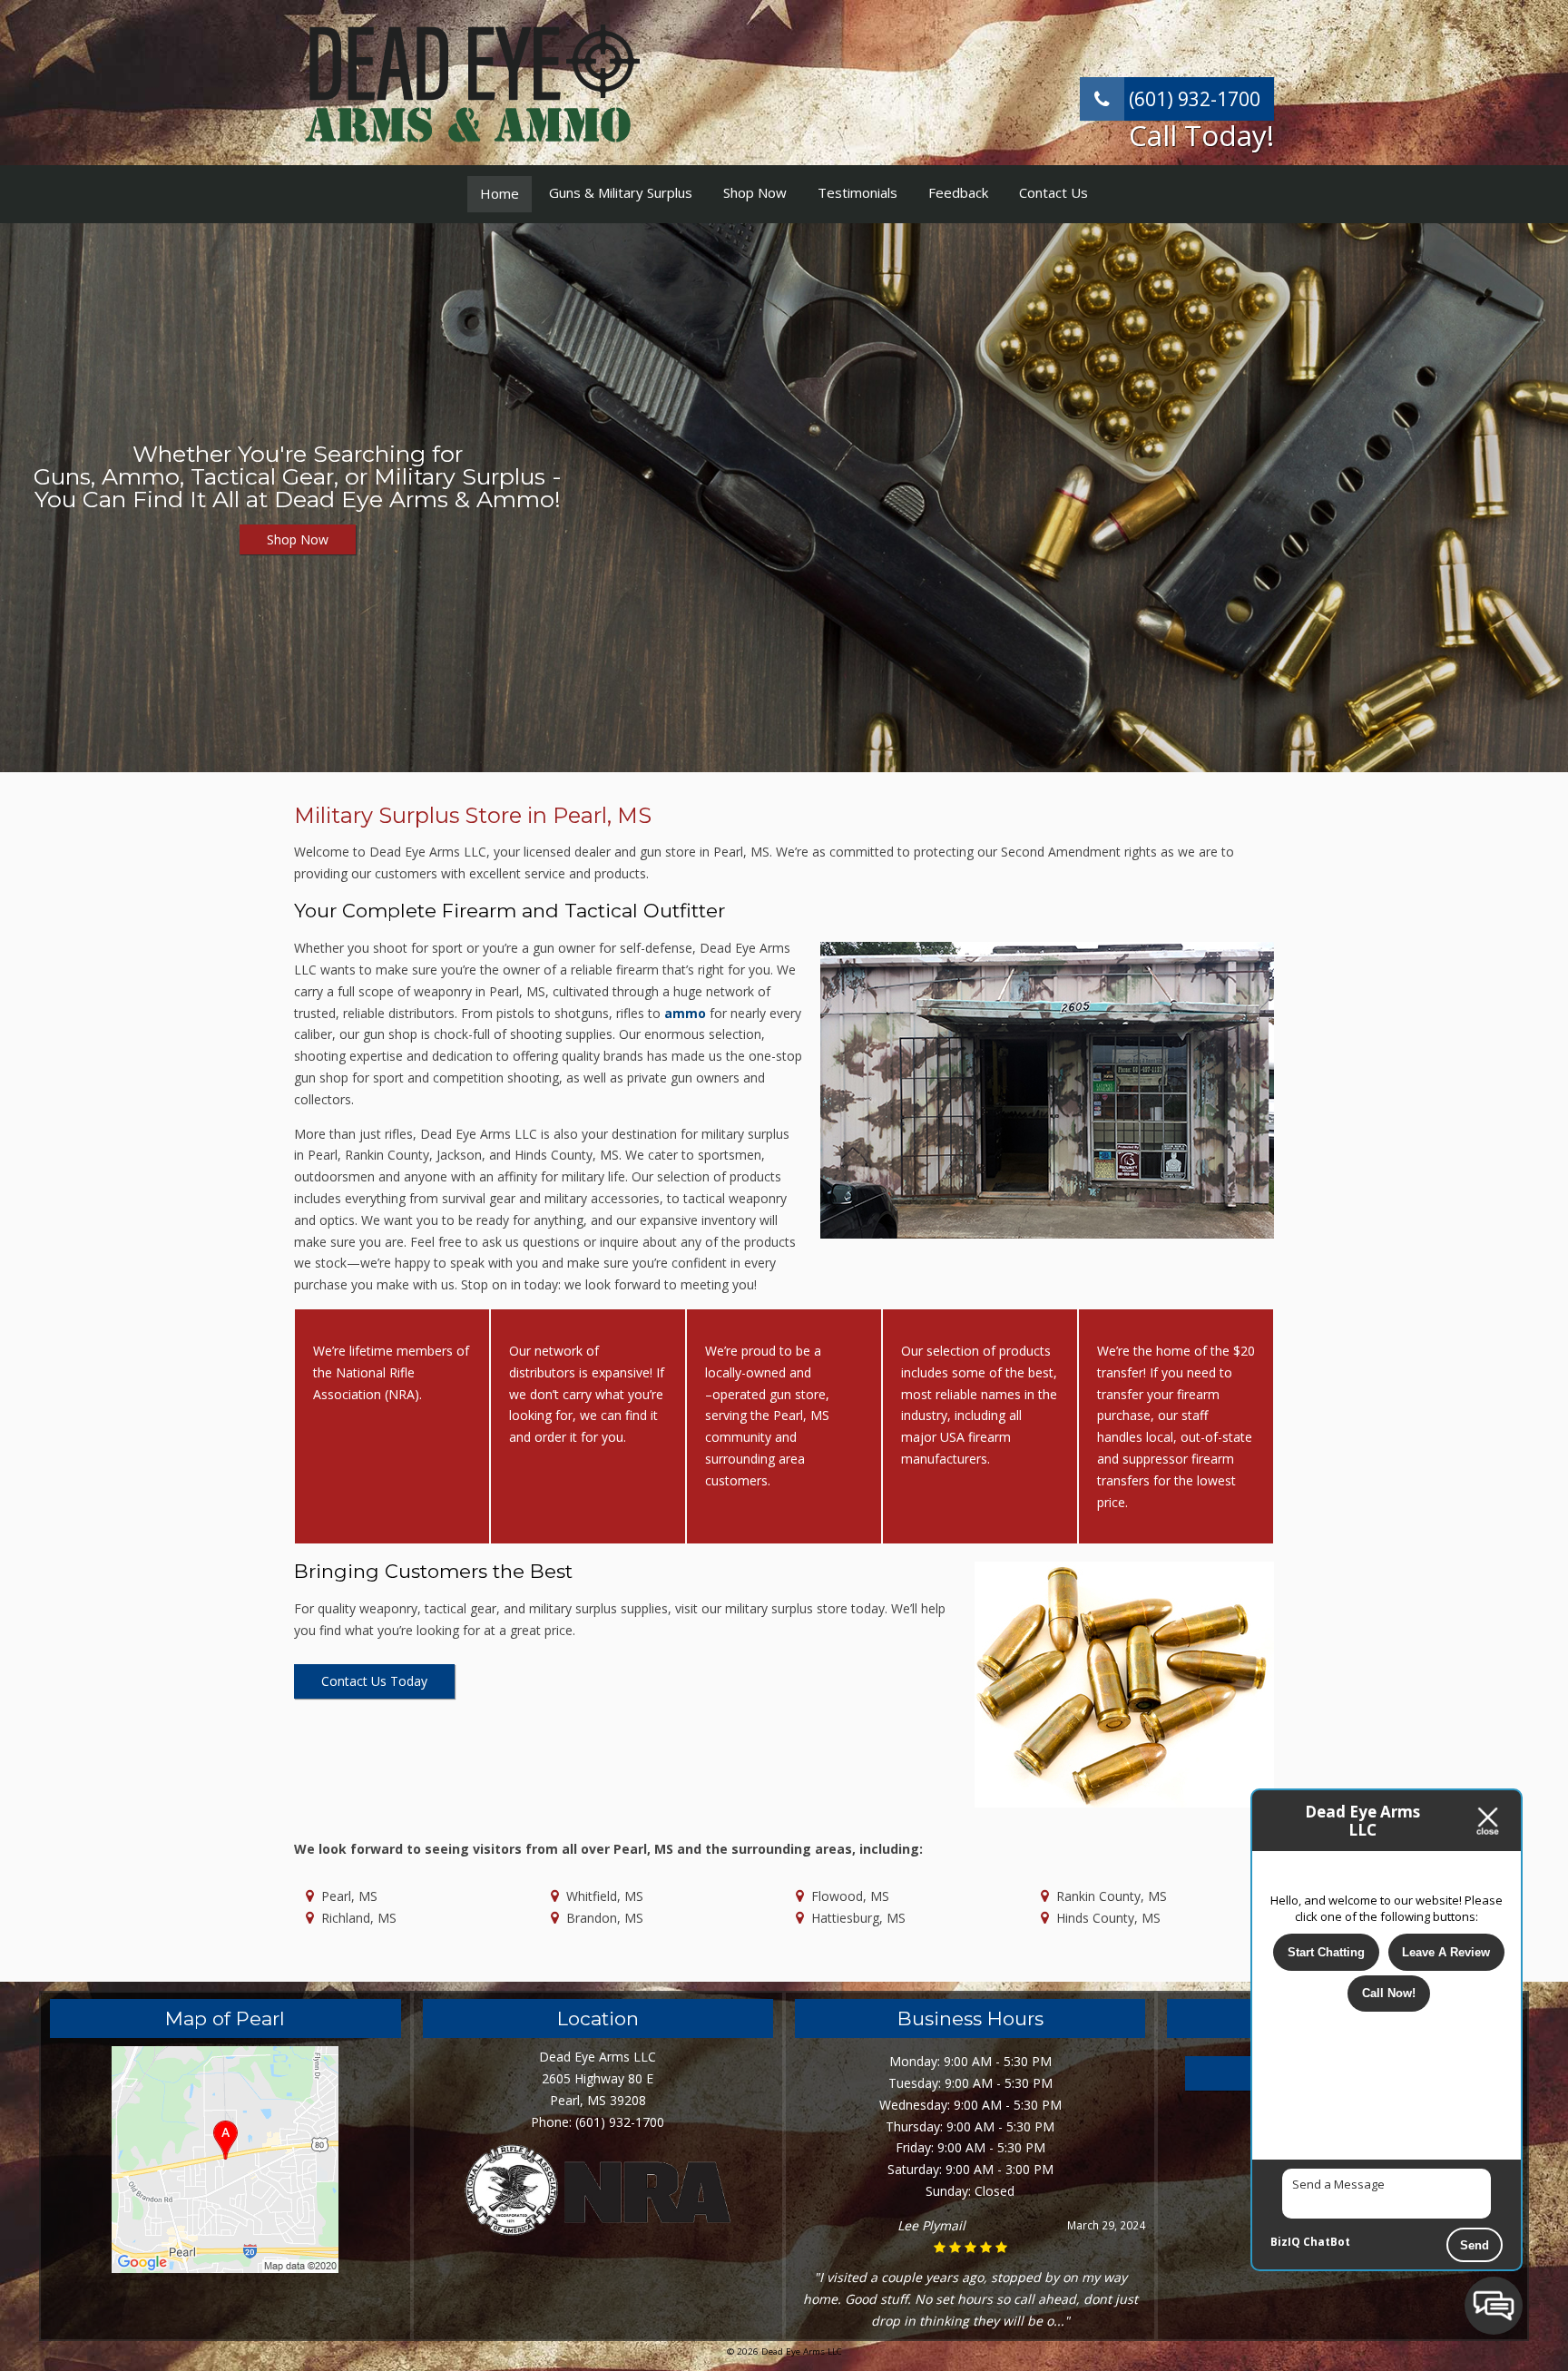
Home (500, 193)
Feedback (958, 192)
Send (1475, 2245)
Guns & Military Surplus (621, 192)
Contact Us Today (374, 1681)
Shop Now (755, 192)
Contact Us (1053, 192)
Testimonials (857, 192)
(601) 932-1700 (1192, 99)
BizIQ (1285, 2242)
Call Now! (1389, 1993)
